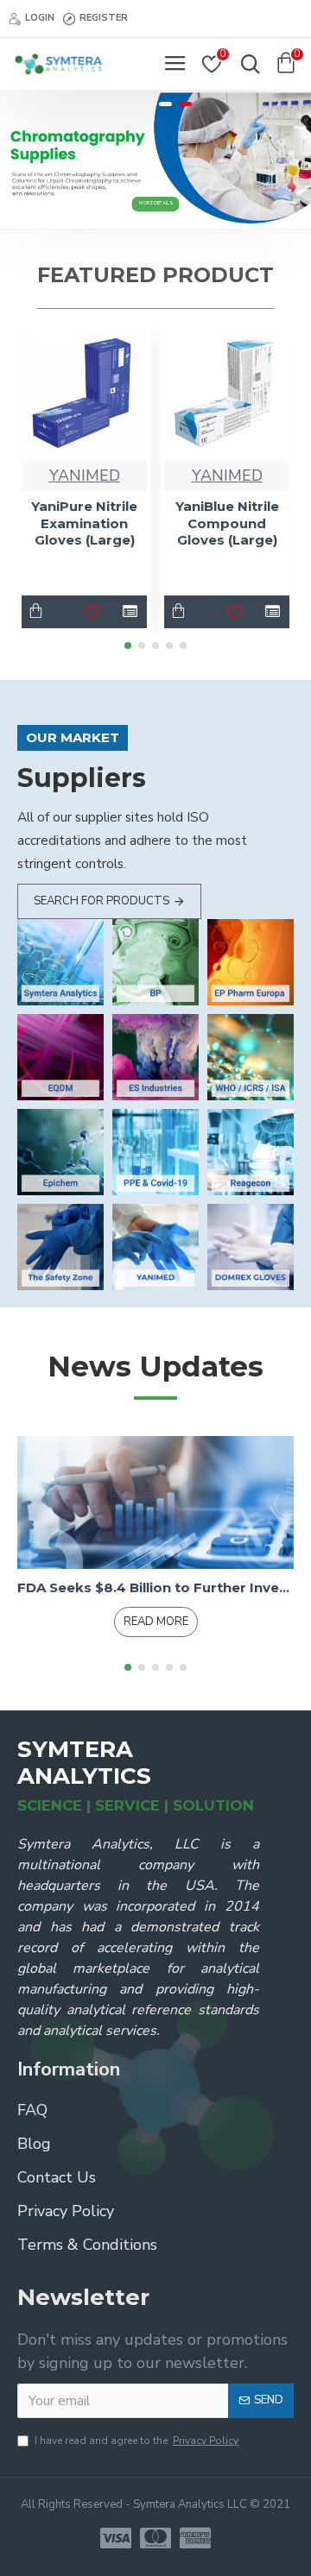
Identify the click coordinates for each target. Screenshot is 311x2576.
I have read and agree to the (136, 2441)
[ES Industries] (155, 1057)
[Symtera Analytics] (60, 962)
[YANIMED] (155, 1247)
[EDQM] (60, 1057)
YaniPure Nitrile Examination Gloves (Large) (84, 523)
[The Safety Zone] (60, 1247)
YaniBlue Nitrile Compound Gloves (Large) (227, 523)
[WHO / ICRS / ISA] (251, 1057)
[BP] (155, 962)
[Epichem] (60, 1152)
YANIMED (85, 476)
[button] (128, 646)
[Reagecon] (251, 1152)
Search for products (102, 901)
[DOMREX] (251, 1247)
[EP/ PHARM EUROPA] (251, 962)
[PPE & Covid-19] (155, 1152)
